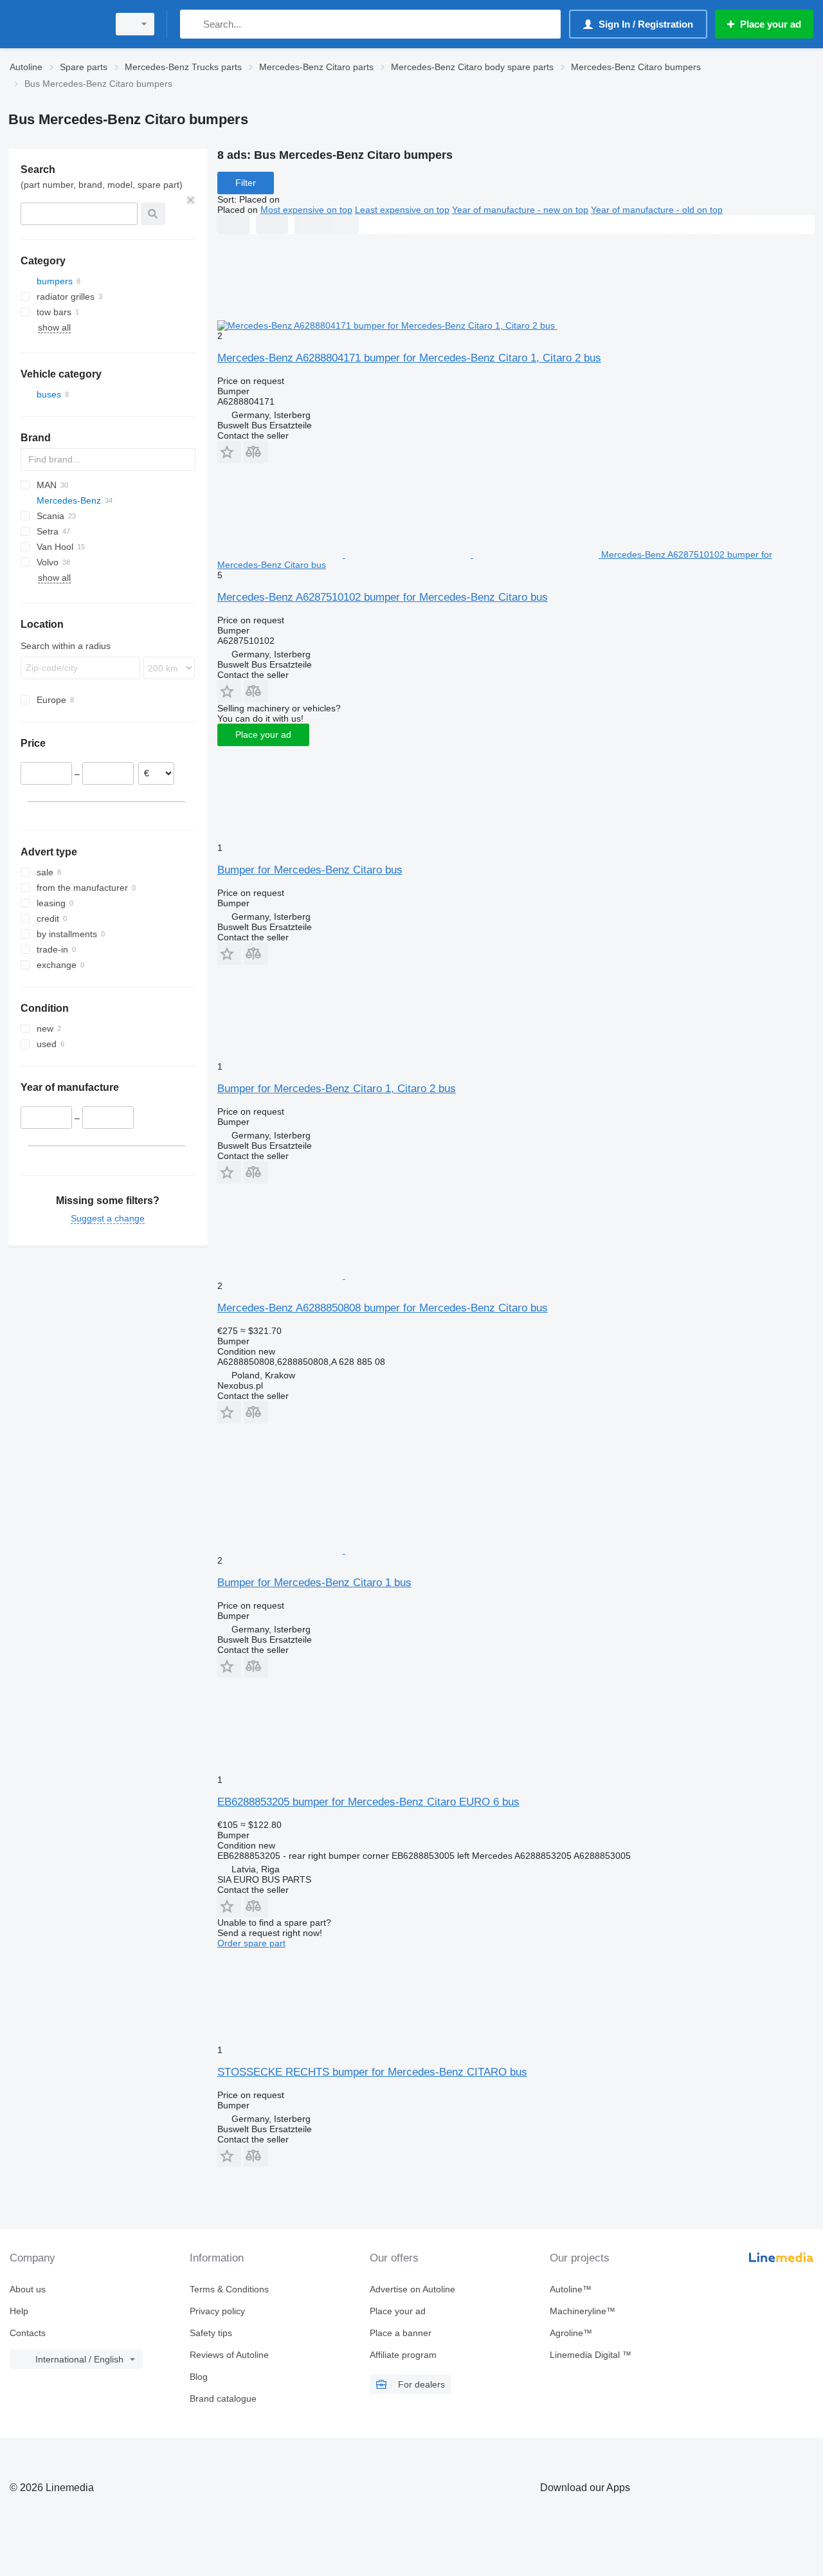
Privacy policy (217, 2311)
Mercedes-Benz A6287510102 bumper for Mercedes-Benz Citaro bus (383, 597)
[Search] (193, 24)
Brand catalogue (223, 2398)
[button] (229, 452)
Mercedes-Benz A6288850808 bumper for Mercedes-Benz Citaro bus (383, 1308)
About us (28, 2289)
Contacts (28, 2333)
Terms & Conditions (229, 2289)
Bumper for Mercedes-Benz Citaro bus (310, 870)
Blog (199, 2377)
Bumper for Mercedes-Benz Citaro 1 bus (314, 1583)
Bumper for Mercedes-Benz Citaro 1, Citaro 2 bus (337, 1089)
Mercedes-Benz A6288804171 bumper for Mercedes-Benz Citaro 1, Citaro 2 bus (409, 358)
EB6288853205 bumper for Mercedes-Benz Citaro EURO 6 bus (368, 1802)
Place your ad (263, 735)
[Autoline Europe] (55, 24)
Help (19, 2311)
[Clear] (191, 200)
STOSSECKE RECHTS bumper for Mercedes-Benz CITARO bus (372, 2072)
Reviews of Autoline (229, 2355)
